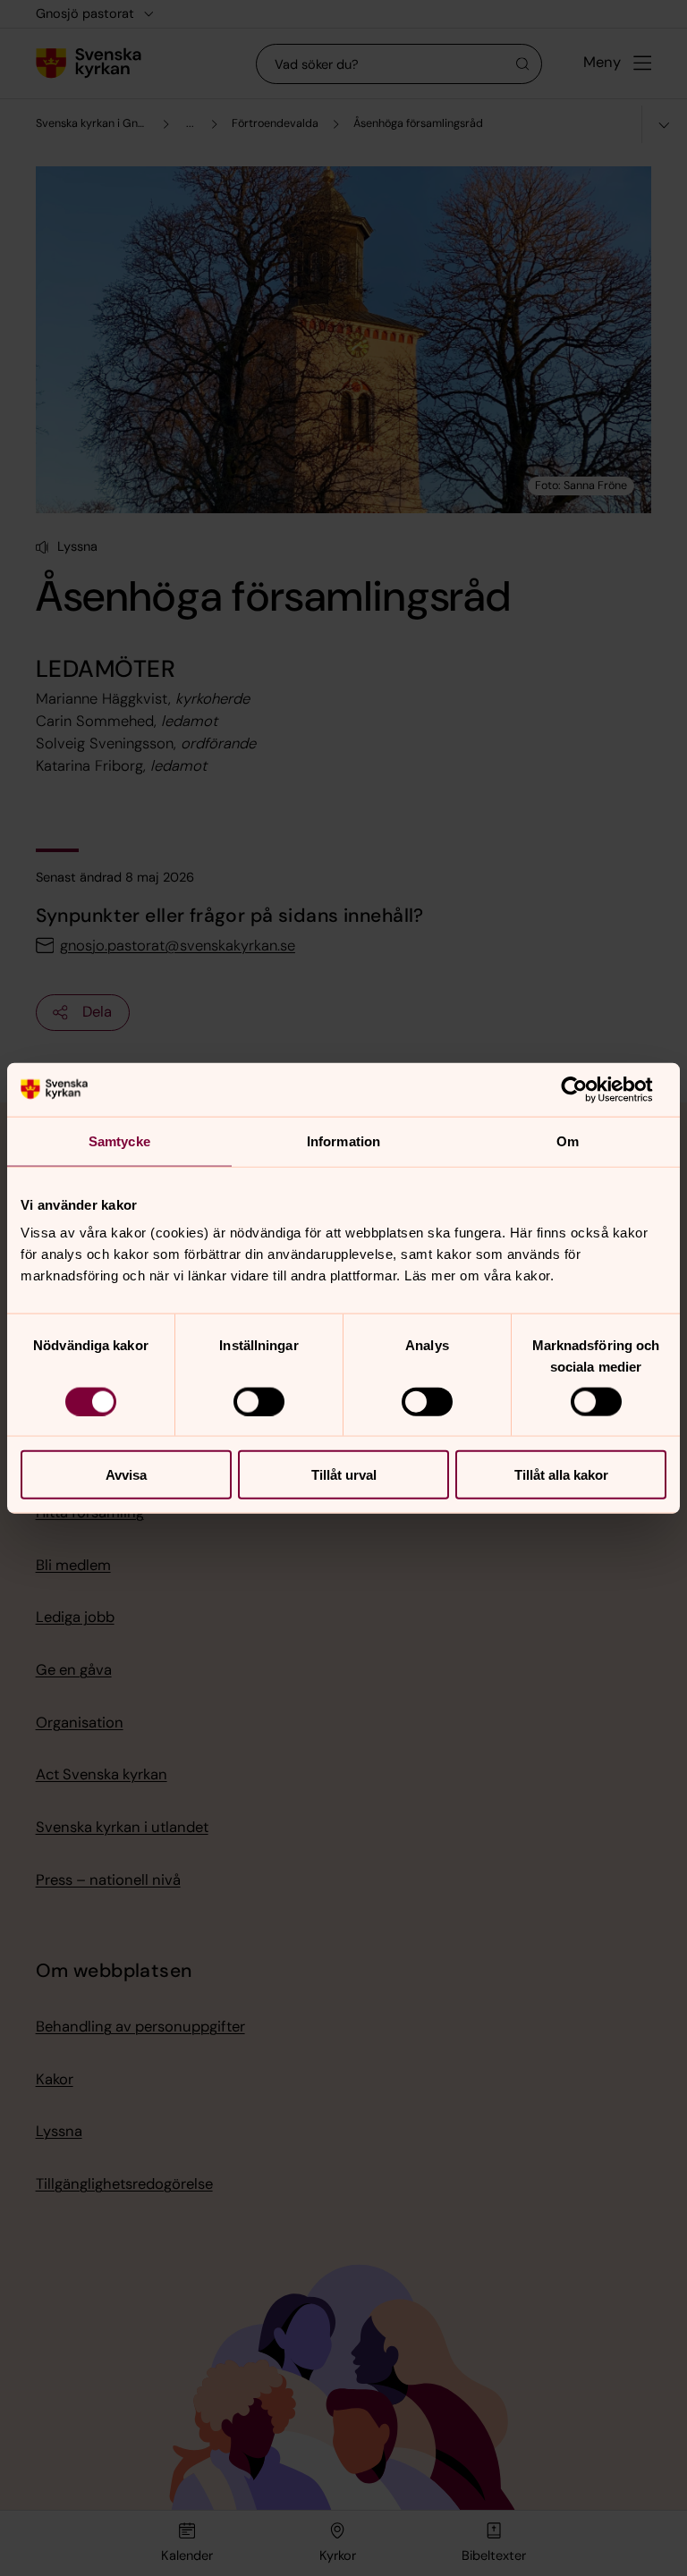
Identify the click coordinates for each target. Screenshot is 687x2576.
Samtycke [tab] (119, 1140)
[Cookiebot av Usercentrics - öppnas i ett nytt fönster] (588, 1089)
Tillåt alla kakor (561, 1475)
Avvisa (126, 1475)
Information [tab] (343, 1140)
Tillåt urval (344, 1475)
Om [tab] (568, 1140)
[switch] (259, 1401)
